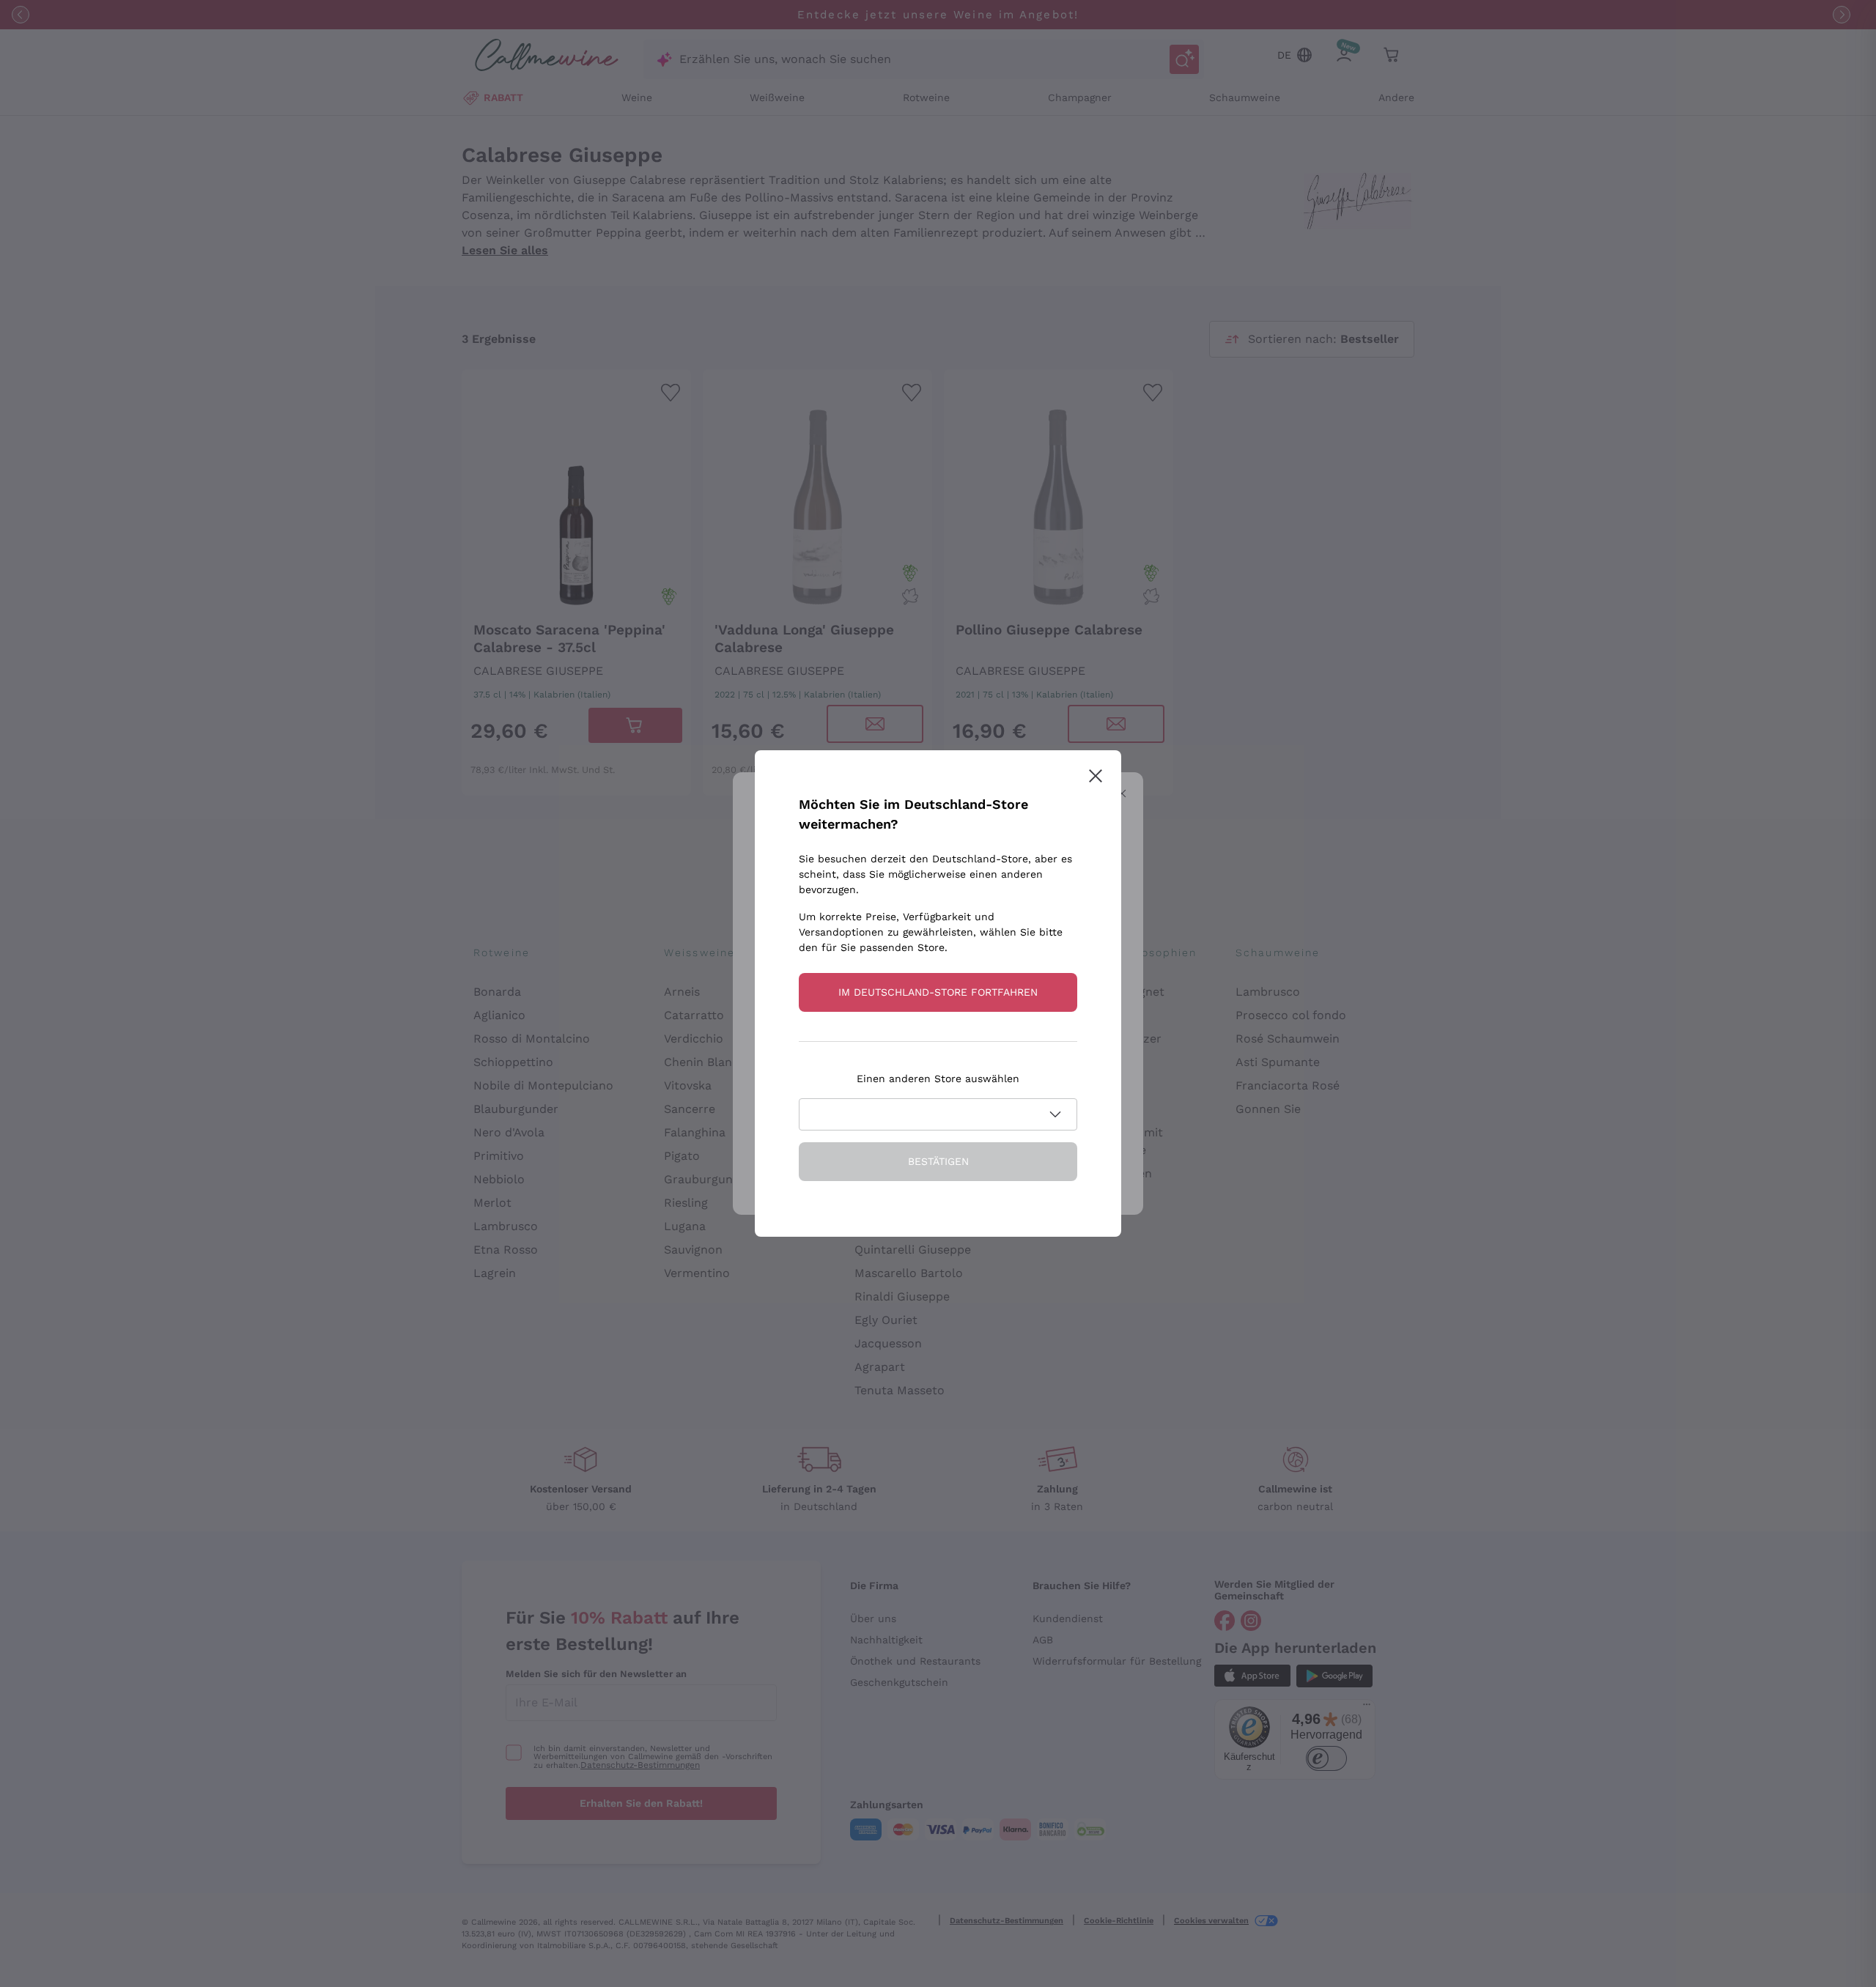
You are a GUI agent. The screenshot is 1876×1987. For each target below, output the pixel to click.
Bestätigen (938, 1161)
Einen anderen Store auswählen (938, 1078)
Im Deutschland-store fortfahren (938, 992)
